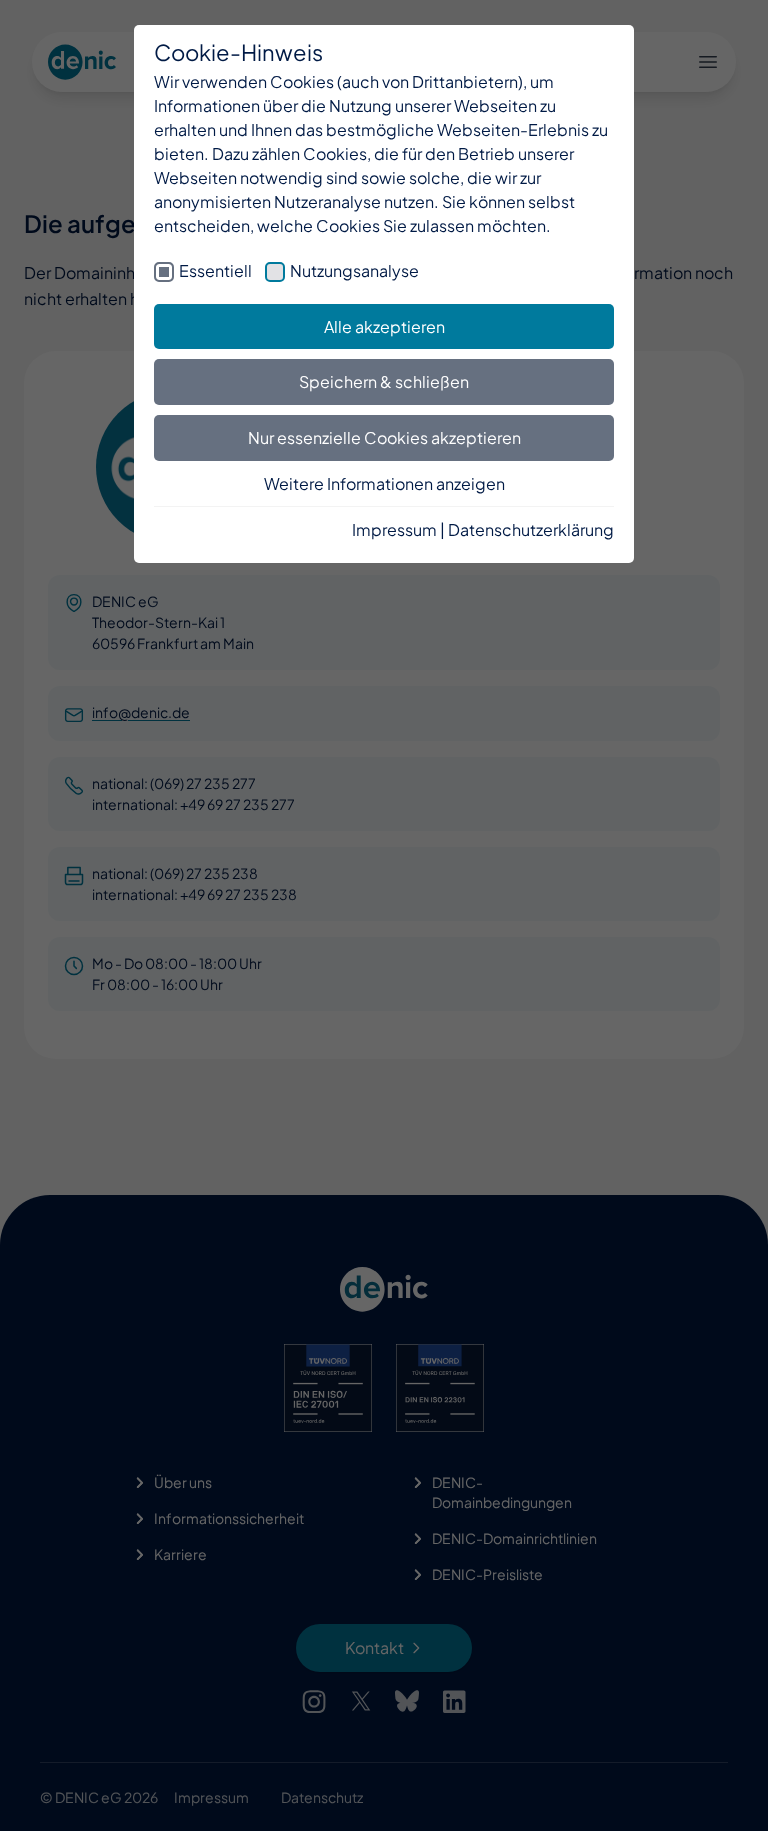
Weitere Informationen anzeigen (384, 483)
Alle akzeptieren (384, 326)
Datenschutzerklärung (531, 529)
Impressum (394, 529)
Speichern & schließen (384, 381)
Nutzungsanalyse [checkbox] (354, 270)
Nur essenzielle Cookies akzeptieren (384, 437)
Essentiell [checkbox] (215, 270)
